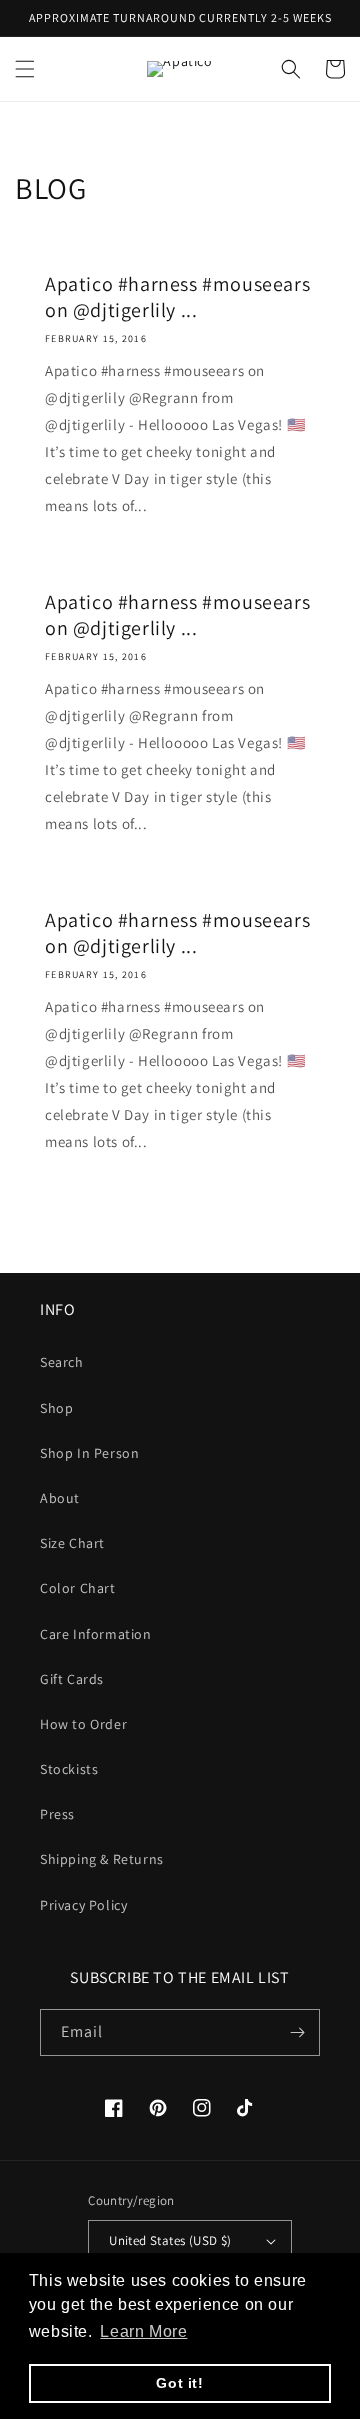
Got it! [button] (179, 2383)
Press (57, 1814)
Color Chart (78, 1588)
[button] (25, 69)
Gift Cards (72, 1679)
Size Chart (72, 1543)
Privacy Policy (83, 1905)
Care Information (96, 1634)
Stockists (69, 1769)
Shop (56, 1408)
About (60, 1498)
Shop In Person (89, 1453)
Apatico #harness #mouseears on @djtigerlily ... (177, 297)
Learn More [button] (143, 2331)
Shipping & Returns (102, 1859)
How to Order (83, 1724)
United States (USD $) (170, 2240)
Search (62, 1362)
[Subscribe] (297, 2032)
